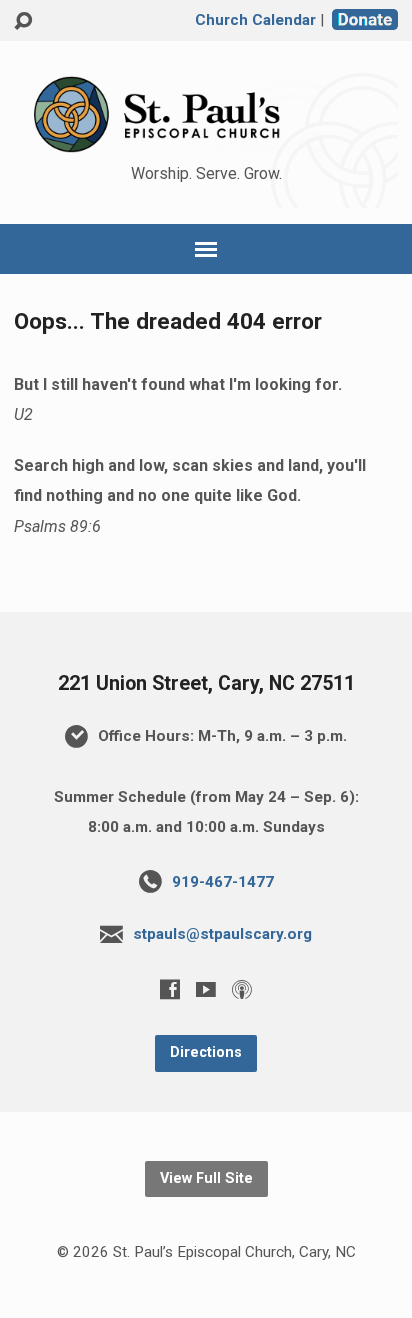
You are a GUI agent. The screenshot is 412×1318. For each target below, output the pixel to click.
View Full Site (206, 1178)
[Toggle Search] (23, 21)
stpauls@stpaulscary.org (222, 934)
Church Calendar (255, 20)
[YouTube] (206, 989)
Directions (206, 1052)
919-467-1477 (223, 882)
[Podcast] (242, 989)
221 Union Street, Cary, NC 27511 (206, 683)
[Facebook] (170, 989)
